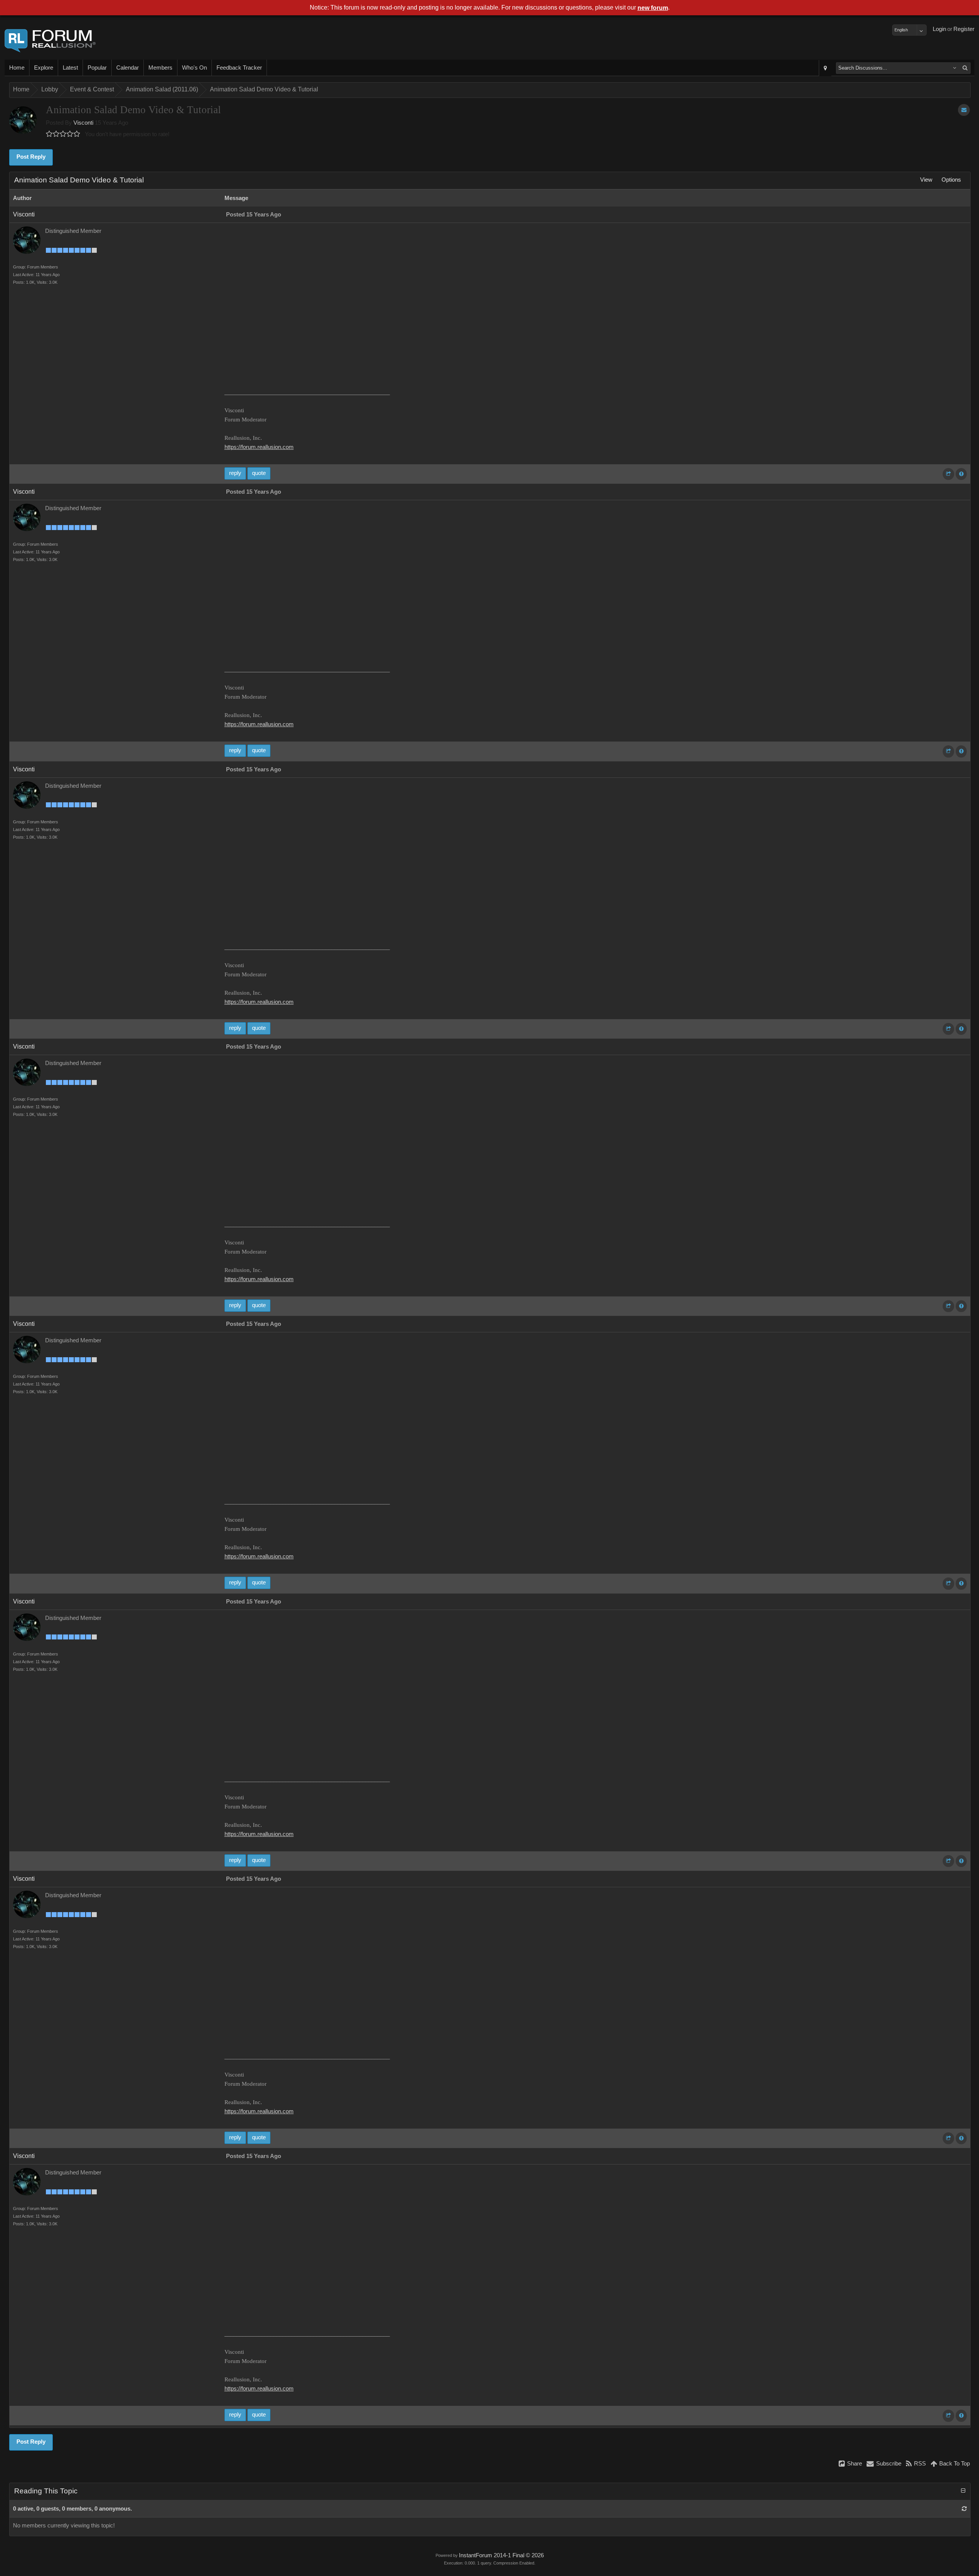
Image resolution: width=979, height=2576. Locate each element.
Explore (44, 68)
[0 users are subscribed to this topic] (964, 110)
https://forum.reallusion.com (259, 447)
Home (17, 68)
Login (939, 29)
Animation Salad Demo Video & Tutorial (264, 89)
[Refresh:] (964, 2509)
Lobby (50, 89)
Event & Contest (92, 89)
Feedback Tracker (239, 68)
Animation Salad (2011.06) (162, 89)
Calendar (128, 68)
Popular (97, 68)
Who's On (194, 68)
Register (964, 29)
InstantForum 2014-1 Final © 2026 (501, 2555)
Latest (70, 68)
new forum (653, 8)
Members (160, 68)
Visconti (83, 123)
